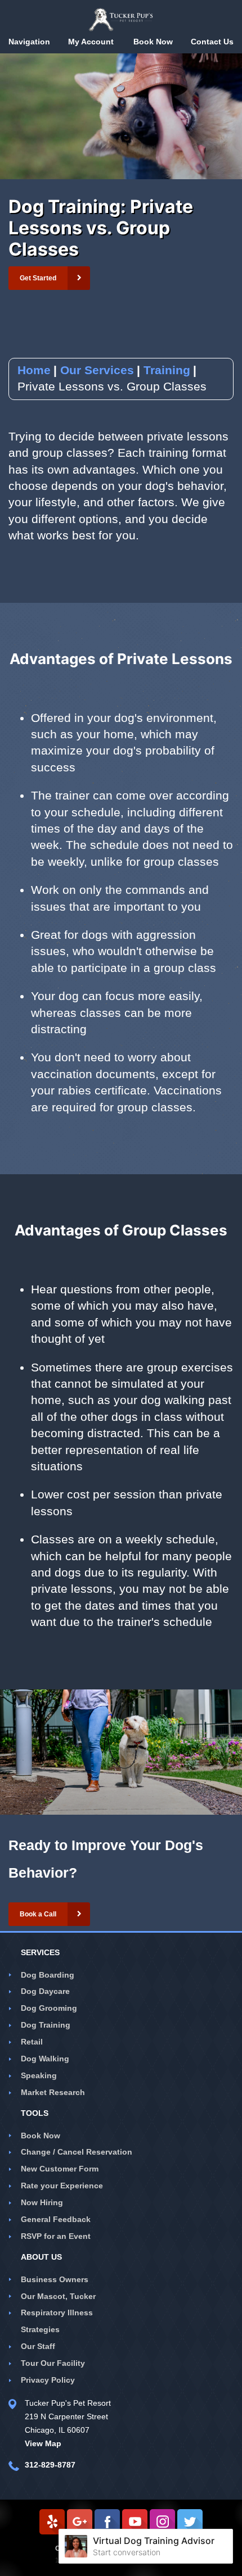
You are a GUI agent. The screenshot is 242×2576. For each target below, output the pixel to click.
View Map (43, 2443)
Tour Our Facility (53, 2363)
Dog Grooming (49, 2008)
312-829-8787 (50, 2465)
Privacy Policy (48, 2380)
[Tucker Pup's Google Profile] (80, 2522)
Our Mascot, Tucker (58, 2296)
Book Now (41, 2136)
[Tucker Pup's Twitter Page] (190, 2522)
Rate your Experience (62, 2186)
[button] (49, 278)
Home (34, 370)
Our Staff (38, 2346)
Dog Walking (45, 2059)
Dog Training (46, 2025)
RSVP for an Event (56, 2236)
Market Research (53, 2092)
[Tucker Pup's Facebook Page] (107, 2522)
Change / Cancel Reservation (77, 2152)
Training (167, 370)
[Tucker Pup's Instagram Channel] (162, 2522)
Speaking (39, 2075)
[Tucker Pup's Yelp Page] (52, 2522)
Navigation (29, 42)
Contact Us (212, 42)
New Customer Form (60, 2169)
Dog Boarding (48, 1975)
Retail (32, 2042)
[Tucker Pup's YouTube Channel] (135, 2522)
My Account (91, 42)
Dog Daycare (45, 1991)
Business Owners (55, 2279)
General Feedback (56, 2219)
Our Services (97, 370)
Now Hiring (42, 2202)
